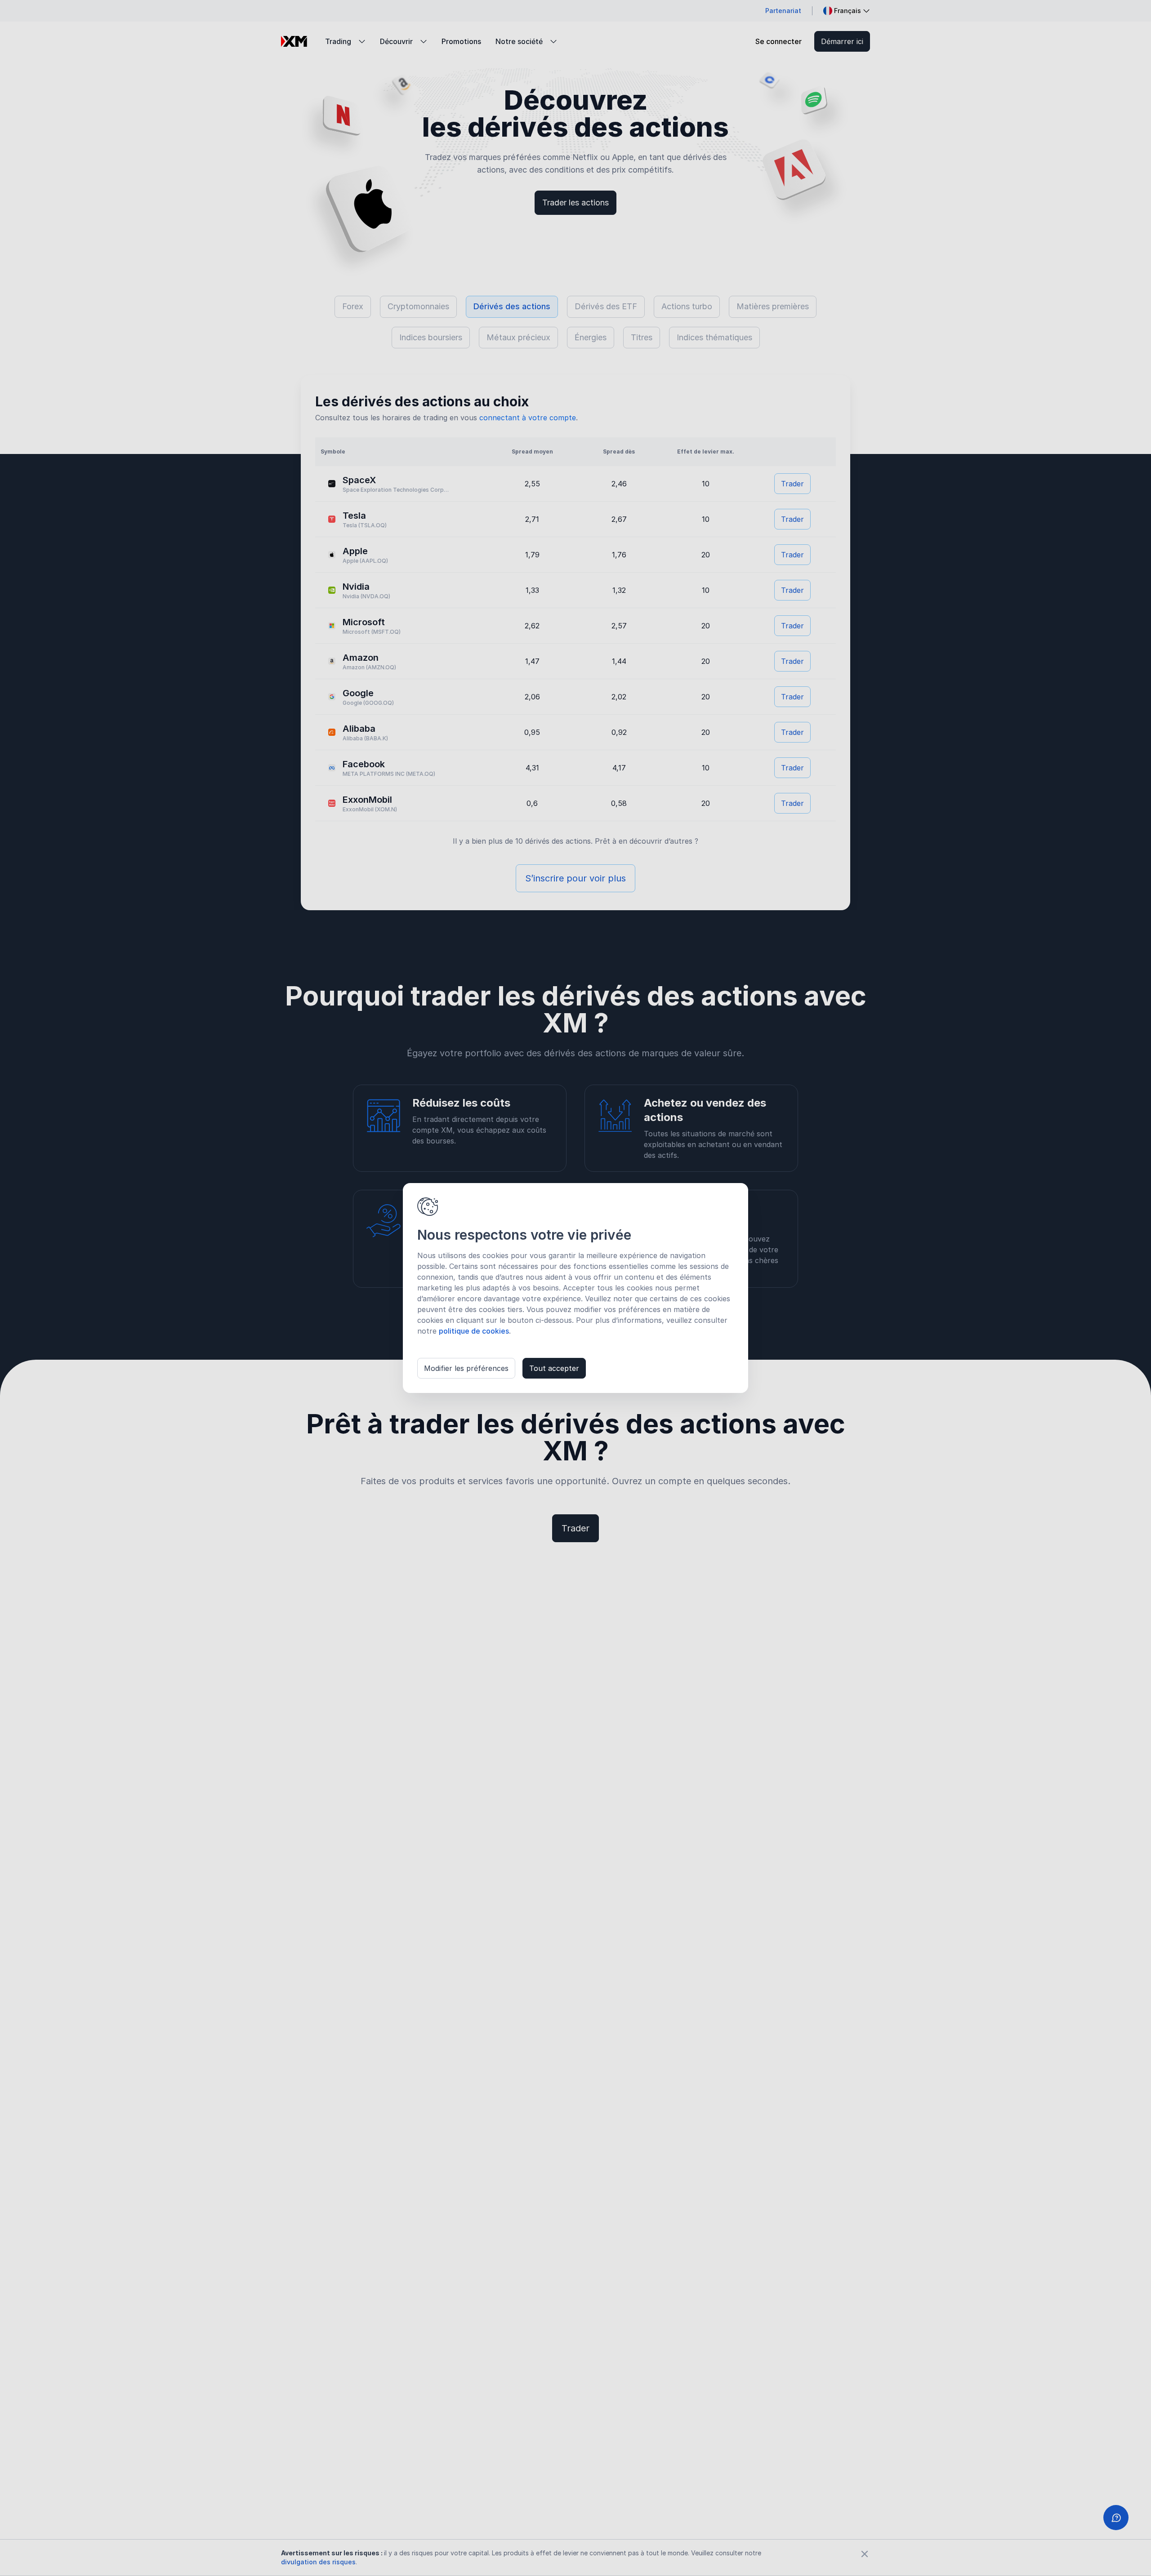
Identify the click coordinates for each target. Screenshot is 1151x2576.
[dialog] (575, 1288)
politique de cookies (474, 1331)
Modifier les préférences (466, 1368)
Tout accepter (554, 1368)
